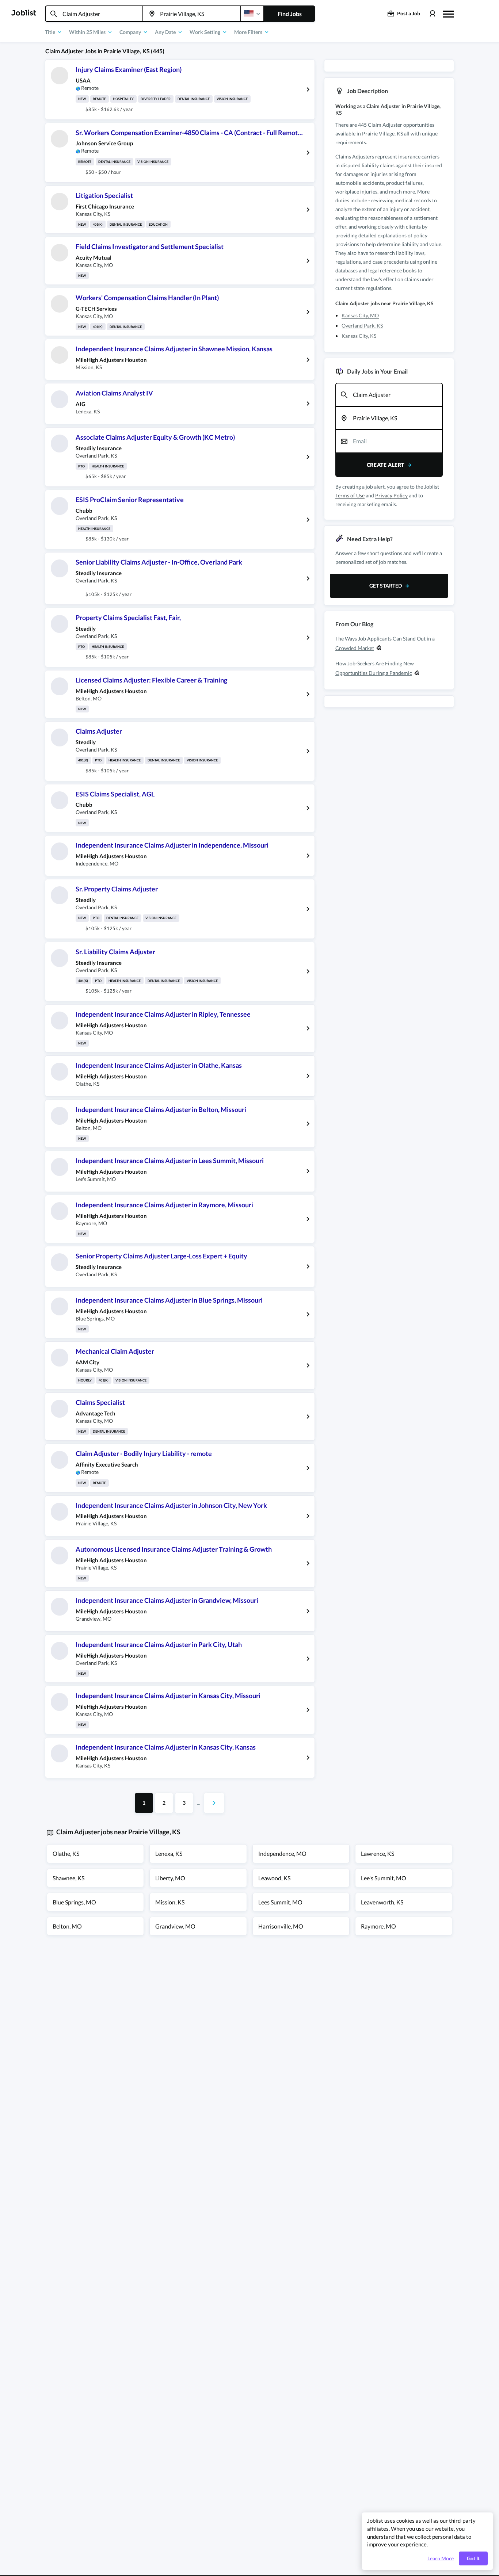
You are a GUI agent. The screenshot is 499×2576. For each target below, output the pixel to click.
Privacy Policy (391, 495)
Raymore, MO (378, 1926)
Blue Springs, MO (74, 1902)
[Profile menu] (432, 14)
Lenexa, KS (169, 1853)
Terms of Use (350, 495)
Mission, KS (170, 1902)
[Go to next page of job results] (214, 1803)
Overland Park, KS (362, 326)
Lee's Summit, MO (384, 1878)
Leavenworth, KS (382, 1902)
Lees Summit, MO (280, 1902)
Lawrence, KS (378, 1853)
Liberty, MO (170, 1878)
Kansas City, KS (359, 336)
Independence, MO (282, 1853)
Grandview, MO (175, 1926)
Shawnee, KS (68, 1878)
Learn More (441, 2558)
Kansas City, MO (360, 315)
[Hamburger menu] (449, 13)
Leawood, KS (274, 1878)
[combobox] (94, 14)
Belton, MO (67, 1926)
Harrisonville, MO (281, 1926)
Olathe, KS (66, 1853)
